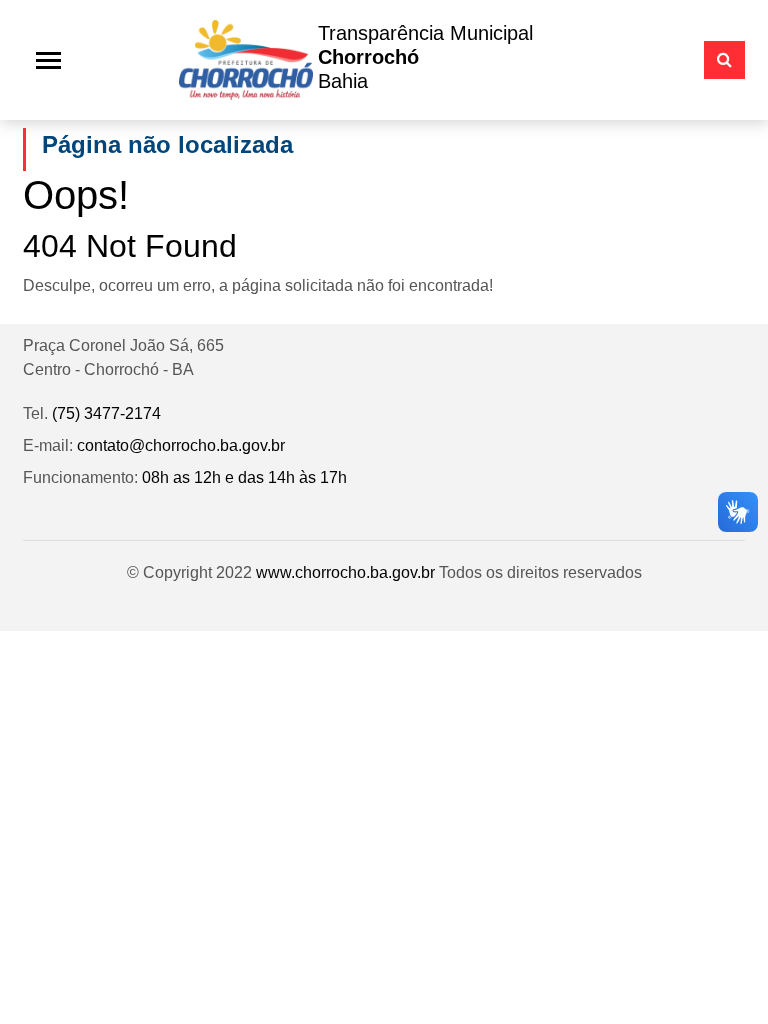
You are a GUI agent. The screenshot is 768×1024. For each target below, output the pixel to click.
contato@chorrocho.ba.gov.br (181, 445)
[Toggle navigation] (48, 60)
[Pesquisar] (724, 60)
